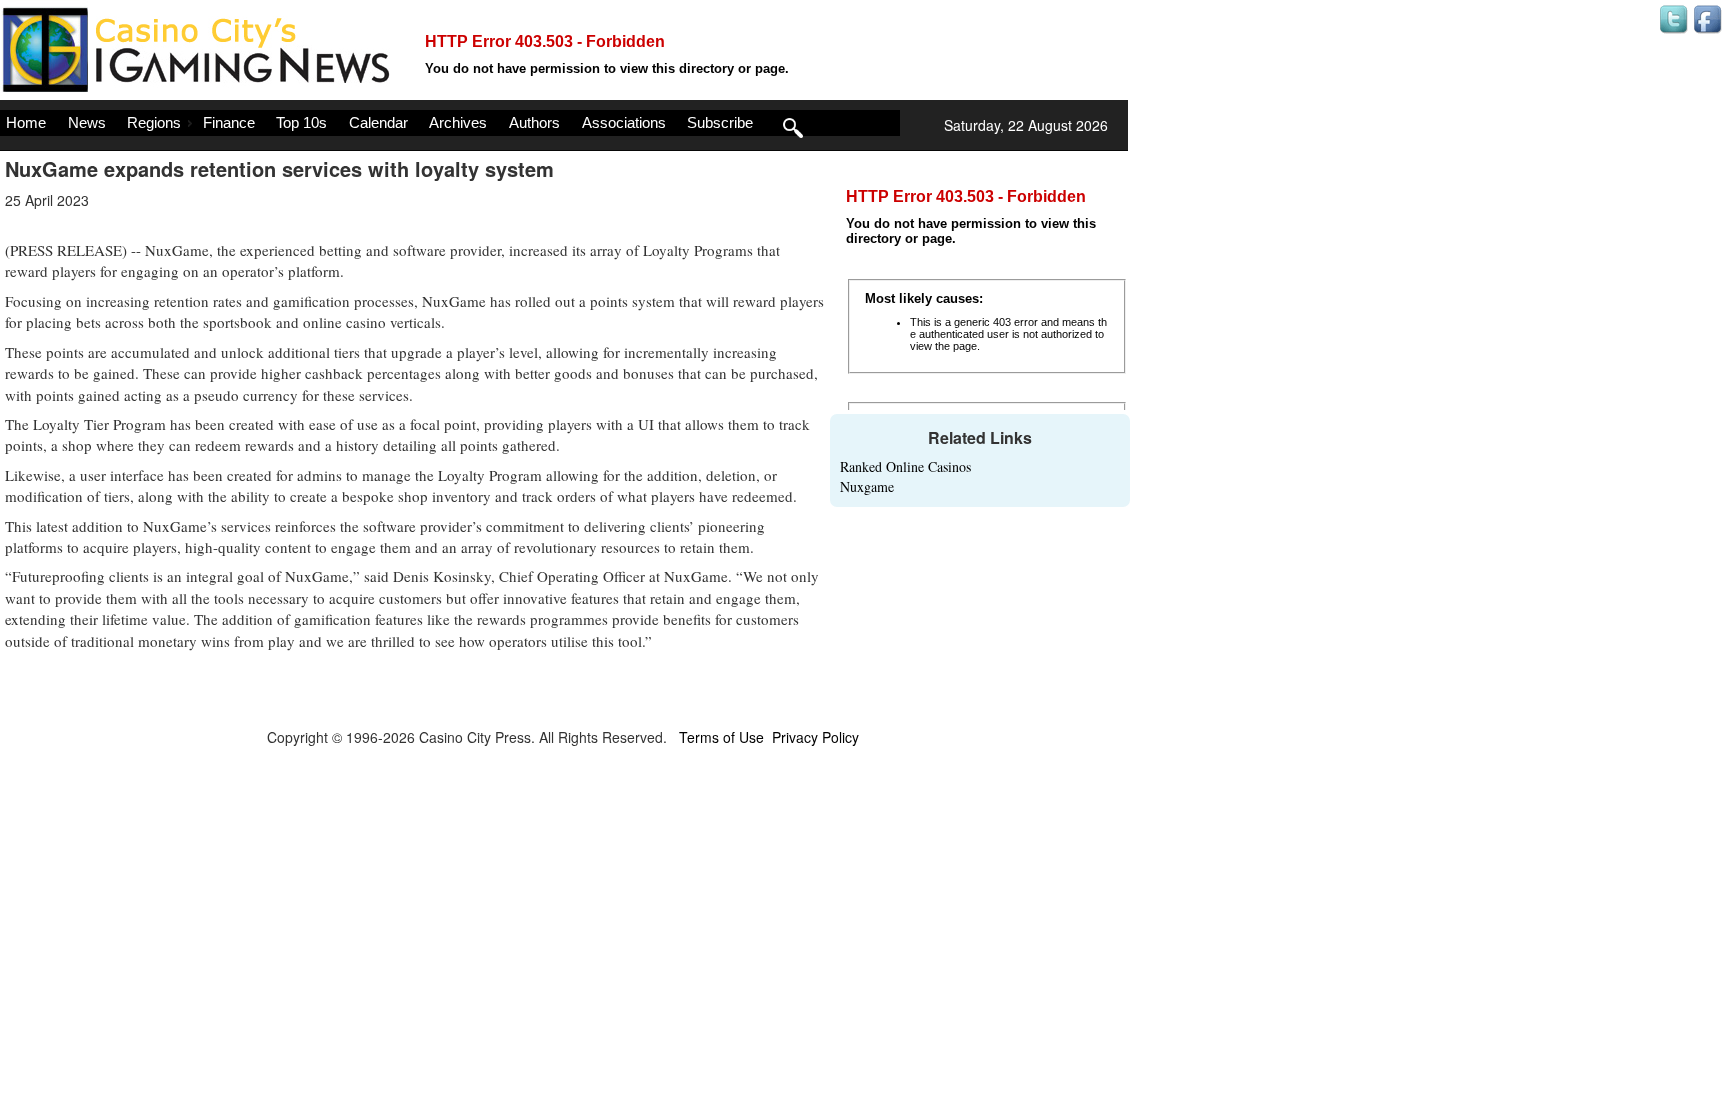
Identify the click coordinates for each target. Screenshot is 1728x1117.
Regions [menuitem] (154, 122)
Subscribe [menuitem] (720, 122)
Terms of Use (721, 737)
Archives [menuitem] (458, 122)
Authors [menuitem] (534, 122)
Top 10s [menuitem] (301, 122)
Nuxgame (867, 486)
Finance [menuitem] (229, 122)
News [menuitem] (87, 122)
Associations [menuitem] (624, 122)
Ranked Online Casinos (905, 466)
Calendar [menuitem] (378, 122)
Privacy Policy (815, 737)
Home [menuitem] (26, 122)
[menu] (450, 123)
